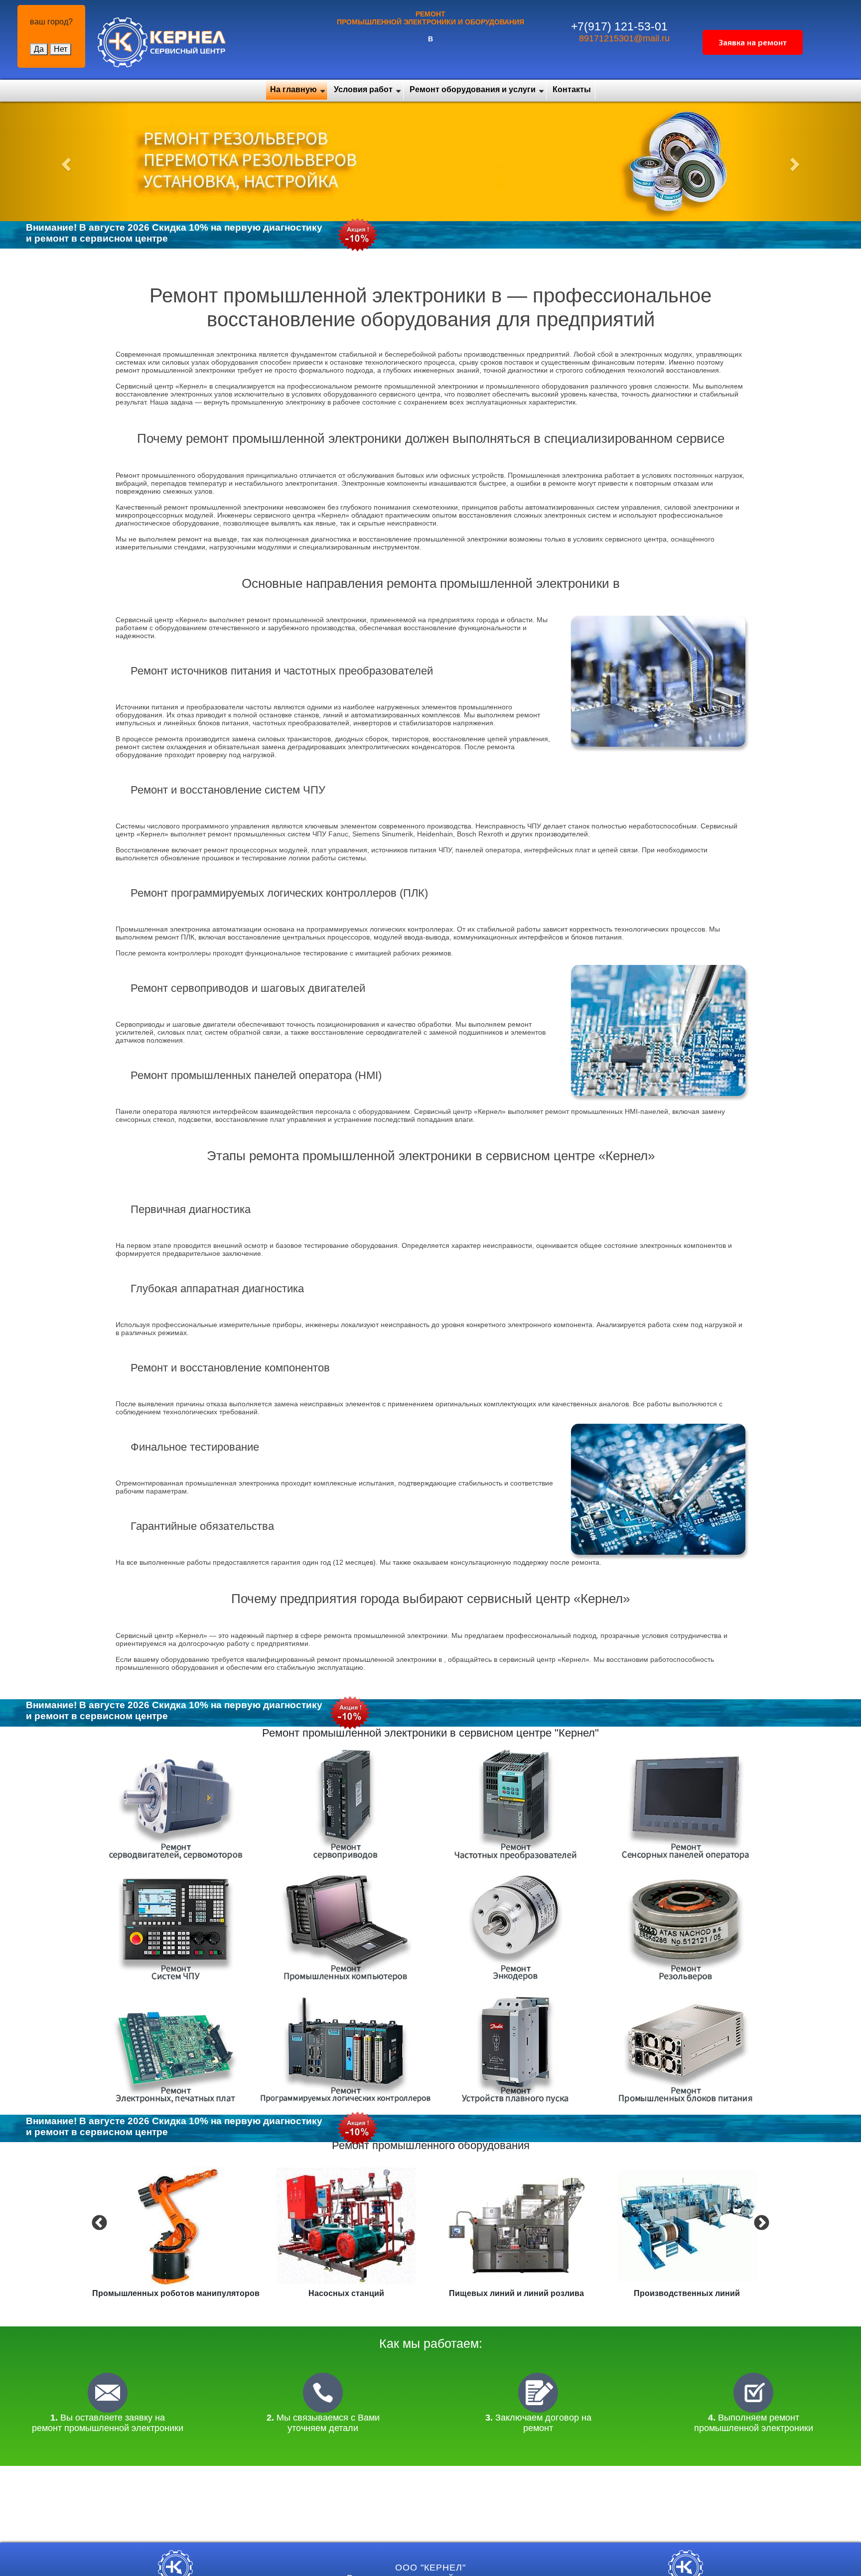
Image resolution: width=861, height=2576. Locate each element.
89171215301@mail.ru (624, 38)
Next (760, 2222)
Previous (98, 2222)
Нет (61, 49)
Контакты (572, 89)
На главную (293, 89)
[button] (65, 161)
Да (39, 49)
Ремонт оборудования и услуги (473, 89)
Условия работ (363, 89)
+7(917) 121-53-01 (619, 26)
